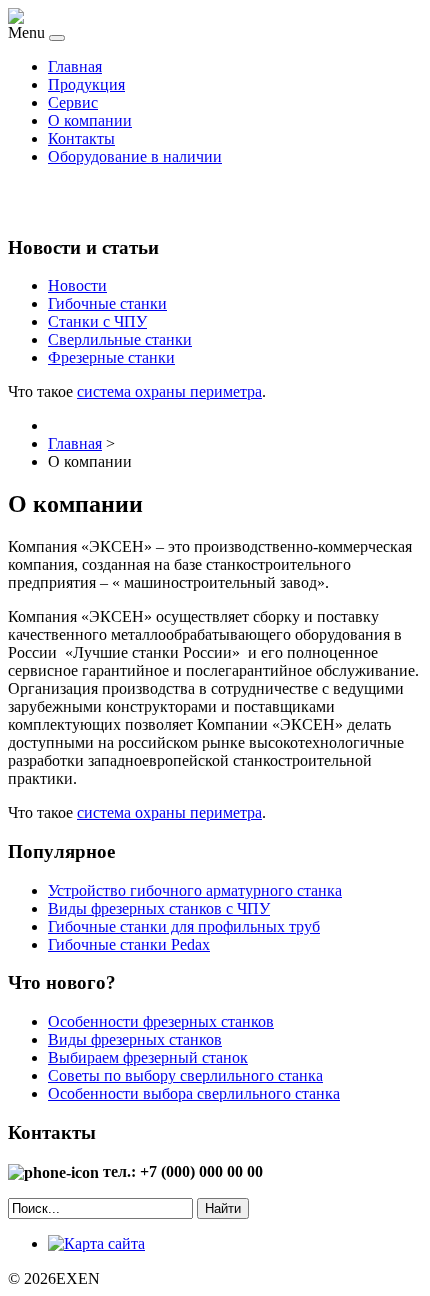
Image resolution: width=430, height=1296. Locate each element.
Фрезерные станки (111, 357)
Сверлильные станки (120, 339)
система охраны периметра (169, 391)
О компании (90, 120)
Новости (77, 285)
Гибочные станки (107, 303)
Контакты (81, 138)
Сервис (73, 102)
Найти (223, 1208)
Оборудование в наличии (135, 156)
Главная (75, 66)
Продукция (86, 84)
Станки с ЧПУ (97, 321)
